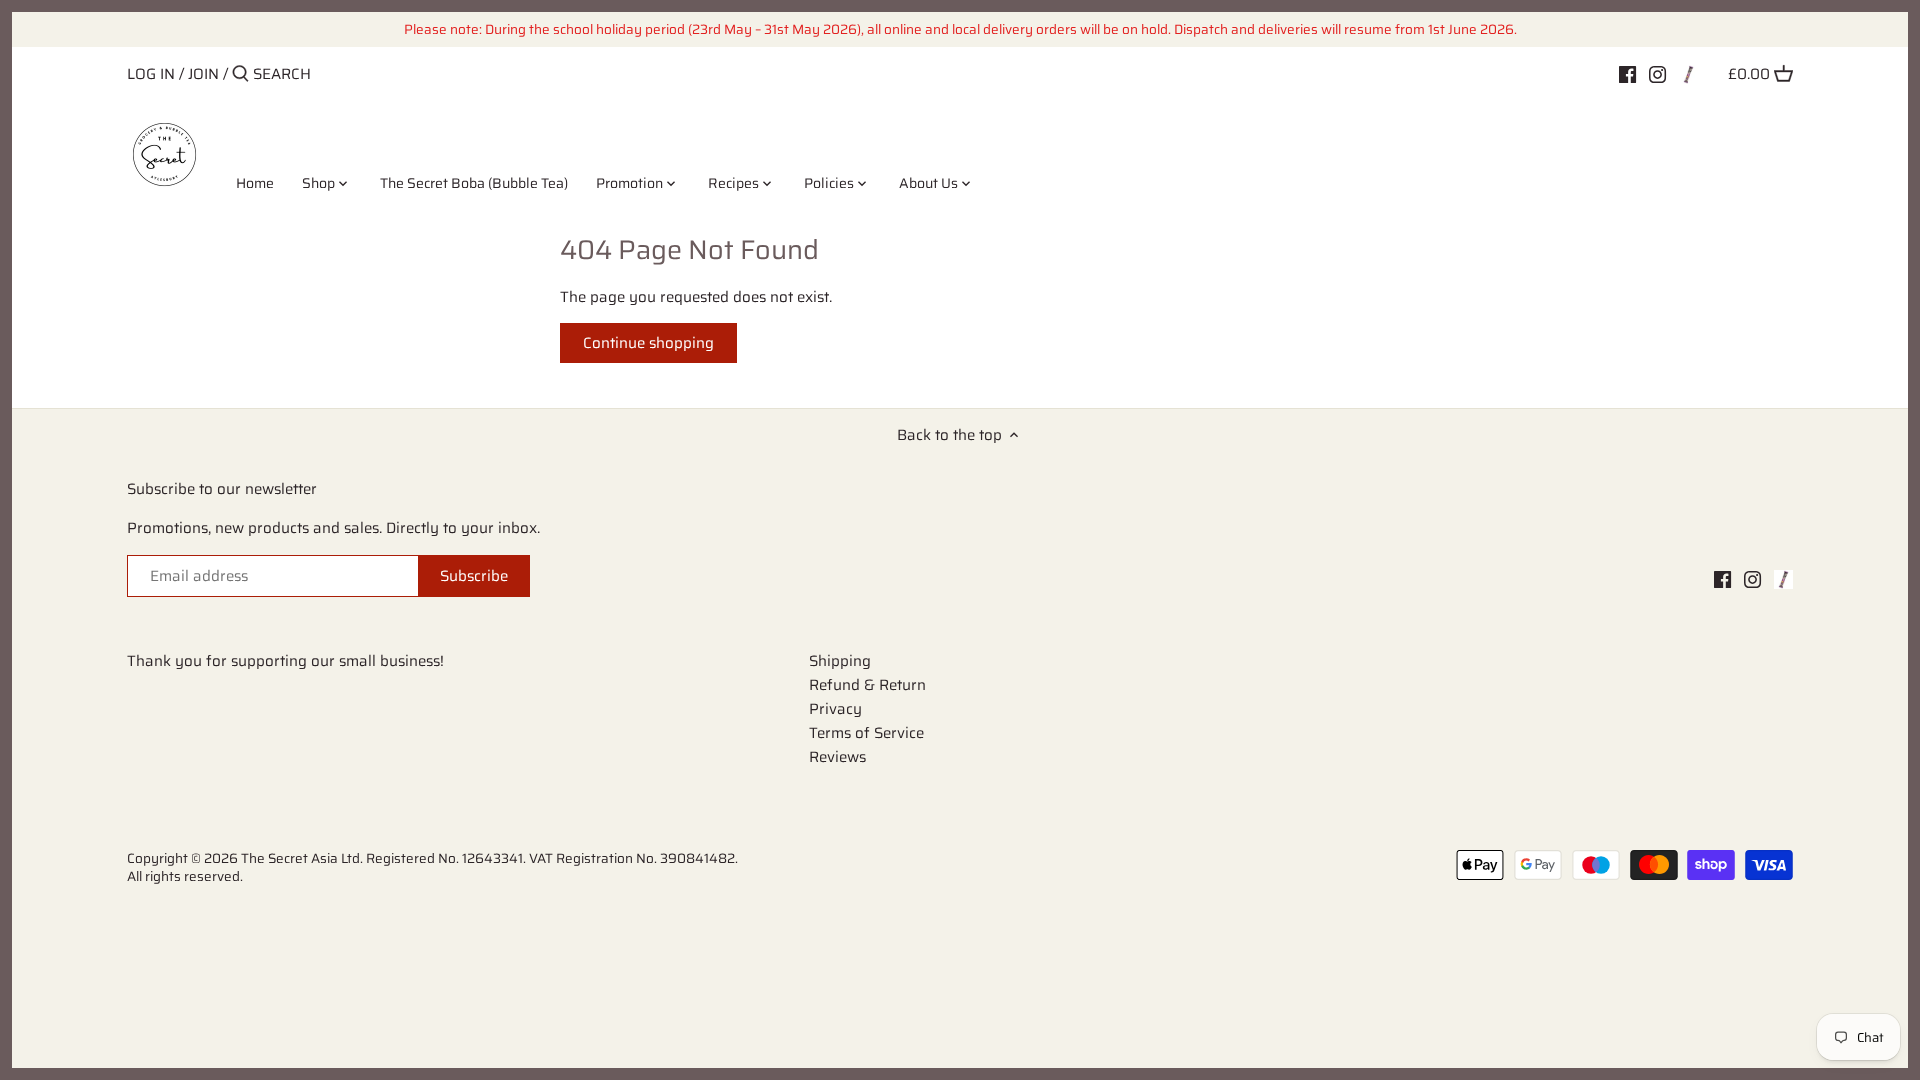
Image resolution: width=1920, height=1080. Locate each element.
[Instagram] (1657, 73)
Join (203, 74)
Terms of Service (866, 733)
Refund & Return (867, 685)
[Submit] (240, 74)
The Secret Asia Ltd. (303, 858)
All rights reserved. (185, 876)
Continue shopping (648, 343)
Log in (151, 74)
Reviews (837, 757)
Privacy (835, 709)
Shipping (840, 661)
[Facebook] (1627, 73)
